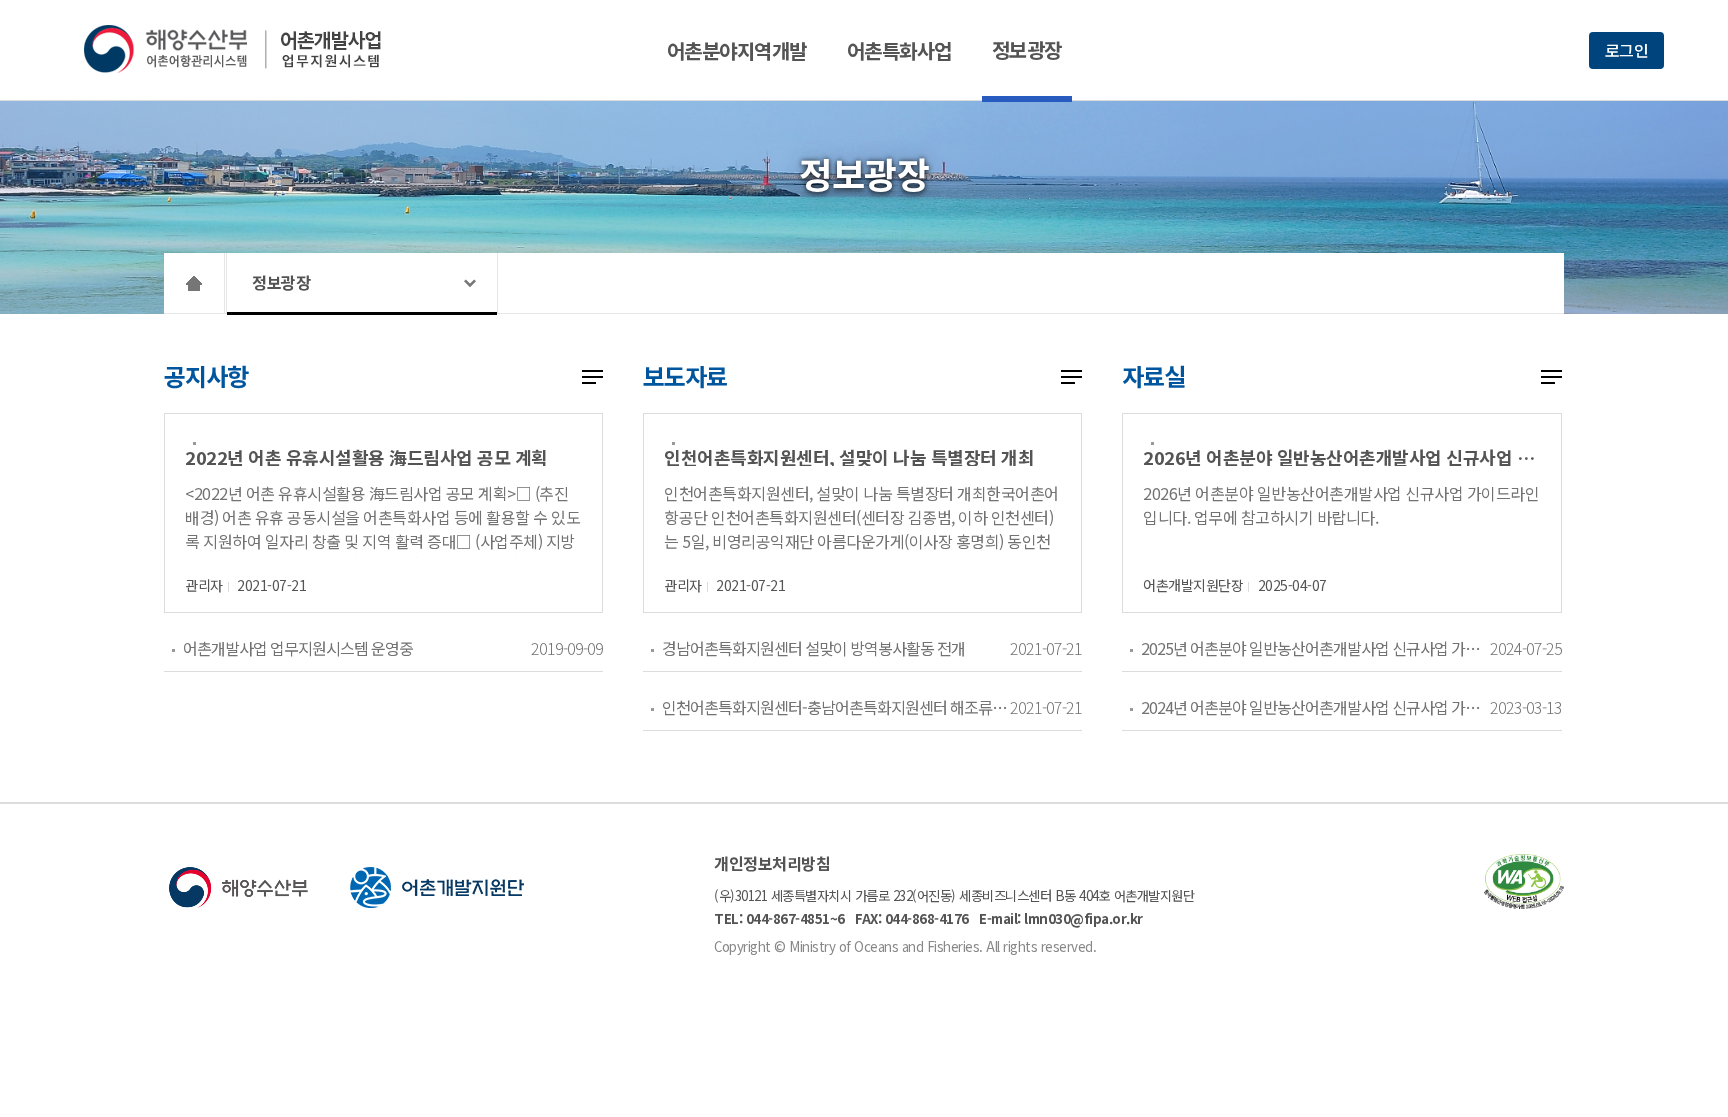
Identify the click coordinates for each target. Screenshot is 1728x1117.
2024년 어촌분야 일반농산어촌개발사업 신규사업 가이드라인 (1314, 707)
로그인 (1627, 50)
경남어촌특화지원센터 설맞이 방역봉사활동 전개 (813, 648)
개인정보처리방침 (772, 863)
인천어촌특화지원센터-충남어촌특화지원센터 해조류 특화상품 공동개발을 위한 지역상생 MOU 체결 (835, 707)
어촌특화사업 (899, 50)
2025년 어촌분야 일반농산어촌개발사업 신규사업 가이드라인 (1314, 648)
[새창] (1524, 902)
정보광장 (1027, 49)
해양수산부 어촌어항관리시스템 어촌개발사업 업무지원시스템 (246, 49)
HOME (194, 283)
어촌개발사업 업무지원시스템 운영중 (298, 648)
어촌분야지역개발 (737, 50)
